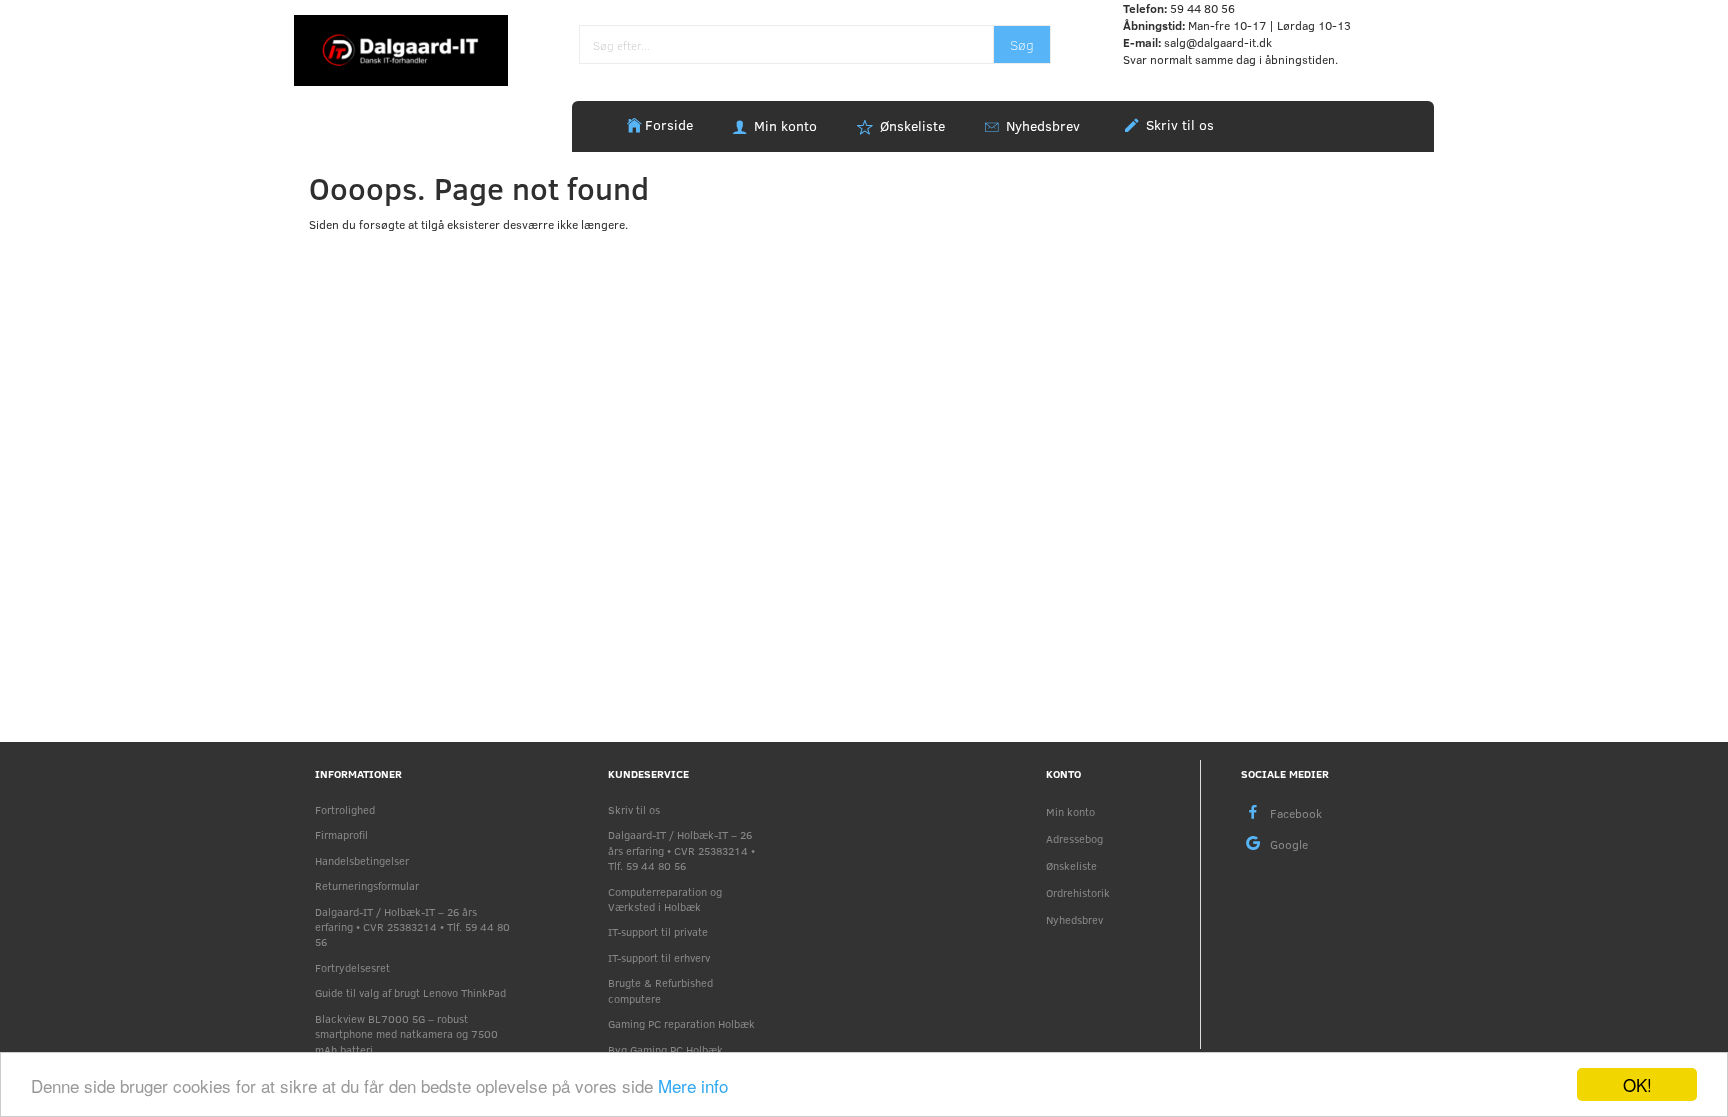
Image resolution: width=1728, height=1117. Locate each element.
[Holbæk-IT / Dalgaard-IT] (401, 49)
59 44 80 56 (1202, 8)
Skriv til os (1178, 124)
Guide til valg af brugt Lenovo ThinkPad (410, 992)
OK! (1637, 1084)
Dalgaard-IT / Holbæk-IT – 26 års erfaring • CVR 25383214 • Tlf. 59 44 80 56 (412, 927)
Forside (669, 124)
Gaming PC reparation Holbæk (681, 1023)
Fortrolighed (345, 809)
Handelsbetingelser (362, 860)
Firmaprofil (341, 834)
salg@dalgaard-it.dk (1218, 42)
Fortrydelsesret (352, 967)
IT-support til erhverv (659, 957)
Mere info (693, 1085)
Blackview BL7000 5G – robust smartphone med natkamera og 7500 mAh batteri (406, 1034)
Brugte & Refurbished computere (660, 990)
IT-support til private (658, 931)
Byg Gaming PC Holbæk (665, 1049)
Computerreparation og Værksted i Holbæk (665, 899)
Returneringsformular (367, 885)
